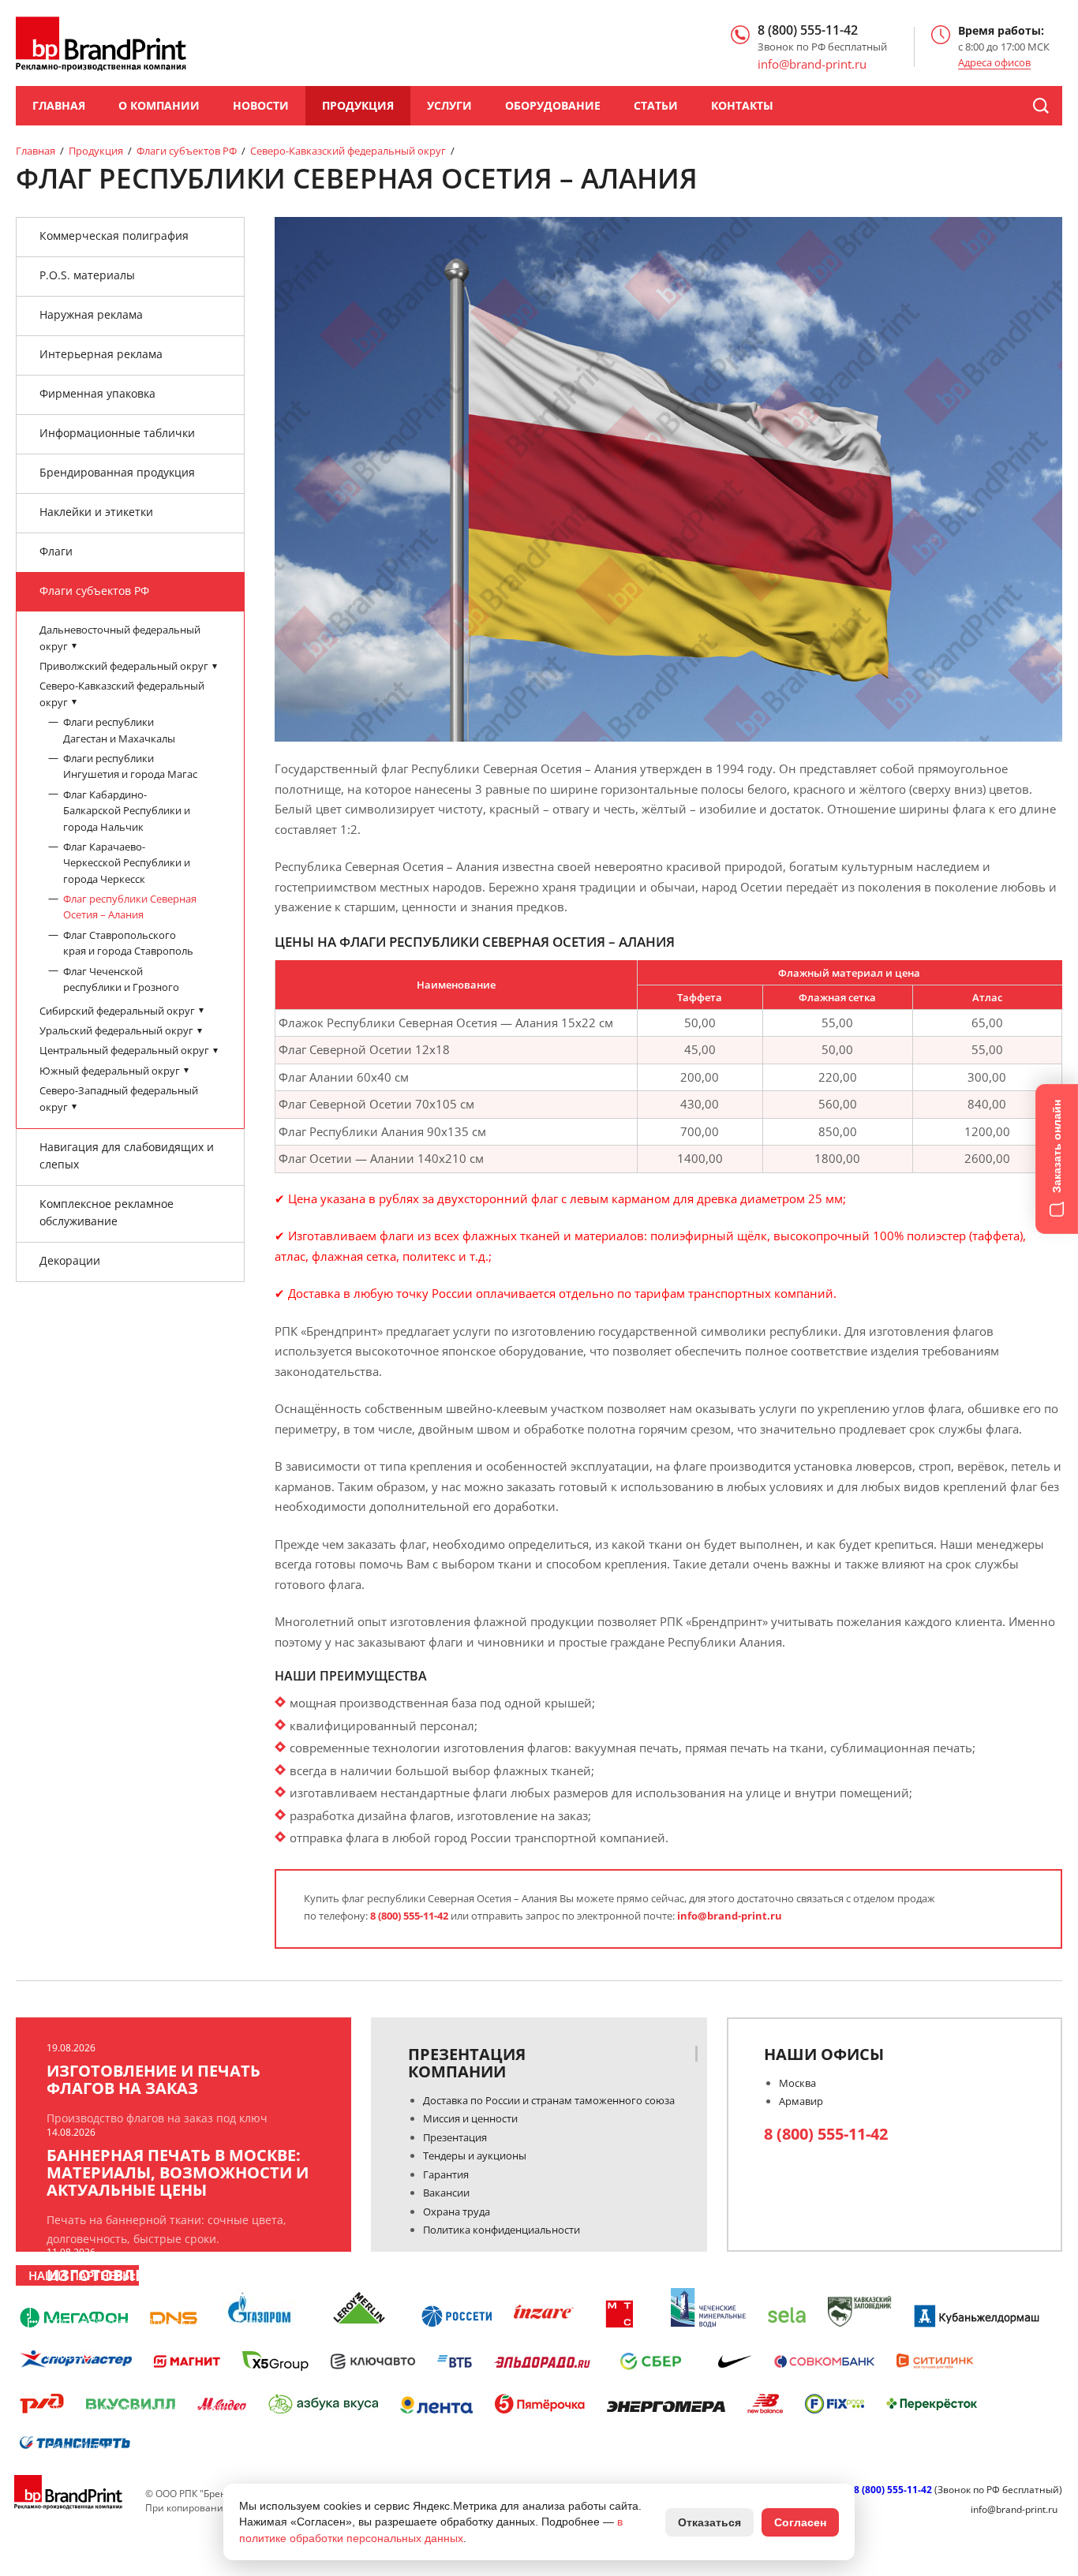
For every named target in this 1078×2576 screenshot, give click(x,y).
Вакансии (446, 2193)
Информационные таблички (117, 433)
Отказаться (709, 2522)
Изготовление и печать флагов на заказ (153, 2080)
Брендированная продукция (117, 472)
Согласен (800, 2522)
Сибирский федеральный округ (118, 1010)
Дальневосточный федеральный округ (120, 637)
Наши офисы (824, 2054)
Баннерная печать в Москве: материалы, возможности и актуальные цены (178, 2173)
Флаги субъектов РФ (187, 151)
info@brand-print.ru (730, 1916)
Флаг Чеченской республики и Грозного (121, 978)
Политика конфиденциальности (502, 2230)
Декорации (70, 1260)
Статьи (656, 105)
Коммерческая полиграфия (114, 236)
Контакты (742, 105)
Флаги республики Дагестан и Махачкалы (119, 730)
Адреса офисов (994, 63)
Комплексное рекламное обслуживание (107, 1212)
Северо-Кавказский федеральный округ (348, 151)
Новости (261, 105)
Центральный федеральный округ (125, 1050)
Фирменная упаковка (97, 393)
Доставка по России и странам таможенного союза (549, 2100)
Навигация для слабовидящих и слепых (127, 1155)
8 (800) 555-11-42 (409, 1916)
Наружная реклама (91, 314)
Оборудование (553, 105)
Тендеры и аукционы (475, 2155)
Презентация (455, 2137)
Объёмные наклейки (140, 2379)
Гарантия (446, 2174)
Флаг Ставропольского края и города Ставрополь (128, 943)
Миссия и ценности (470, 2118)
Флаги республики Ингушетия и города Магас (130, 766)
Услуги (449, 105)
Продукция (358, 105)
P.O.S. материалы (87, 275)
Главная (59, 105)
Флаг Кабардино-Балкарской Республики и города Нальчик (127, 810)
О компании (159, 105)
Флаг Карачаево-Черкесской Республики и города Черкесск (127, 862)
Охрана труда (457, 2211)
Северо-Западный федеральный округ (119, 1098)
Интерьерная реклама (101, 354)
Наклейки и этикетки (96, 512)
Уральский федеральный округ (118, 1030)
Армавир (801, 2101)
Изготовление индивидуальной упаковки (175, 2284)
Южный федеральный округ (111, 1070)
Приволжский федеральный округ (125, 666)
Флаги (56, 551)
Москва (797, 2083)
